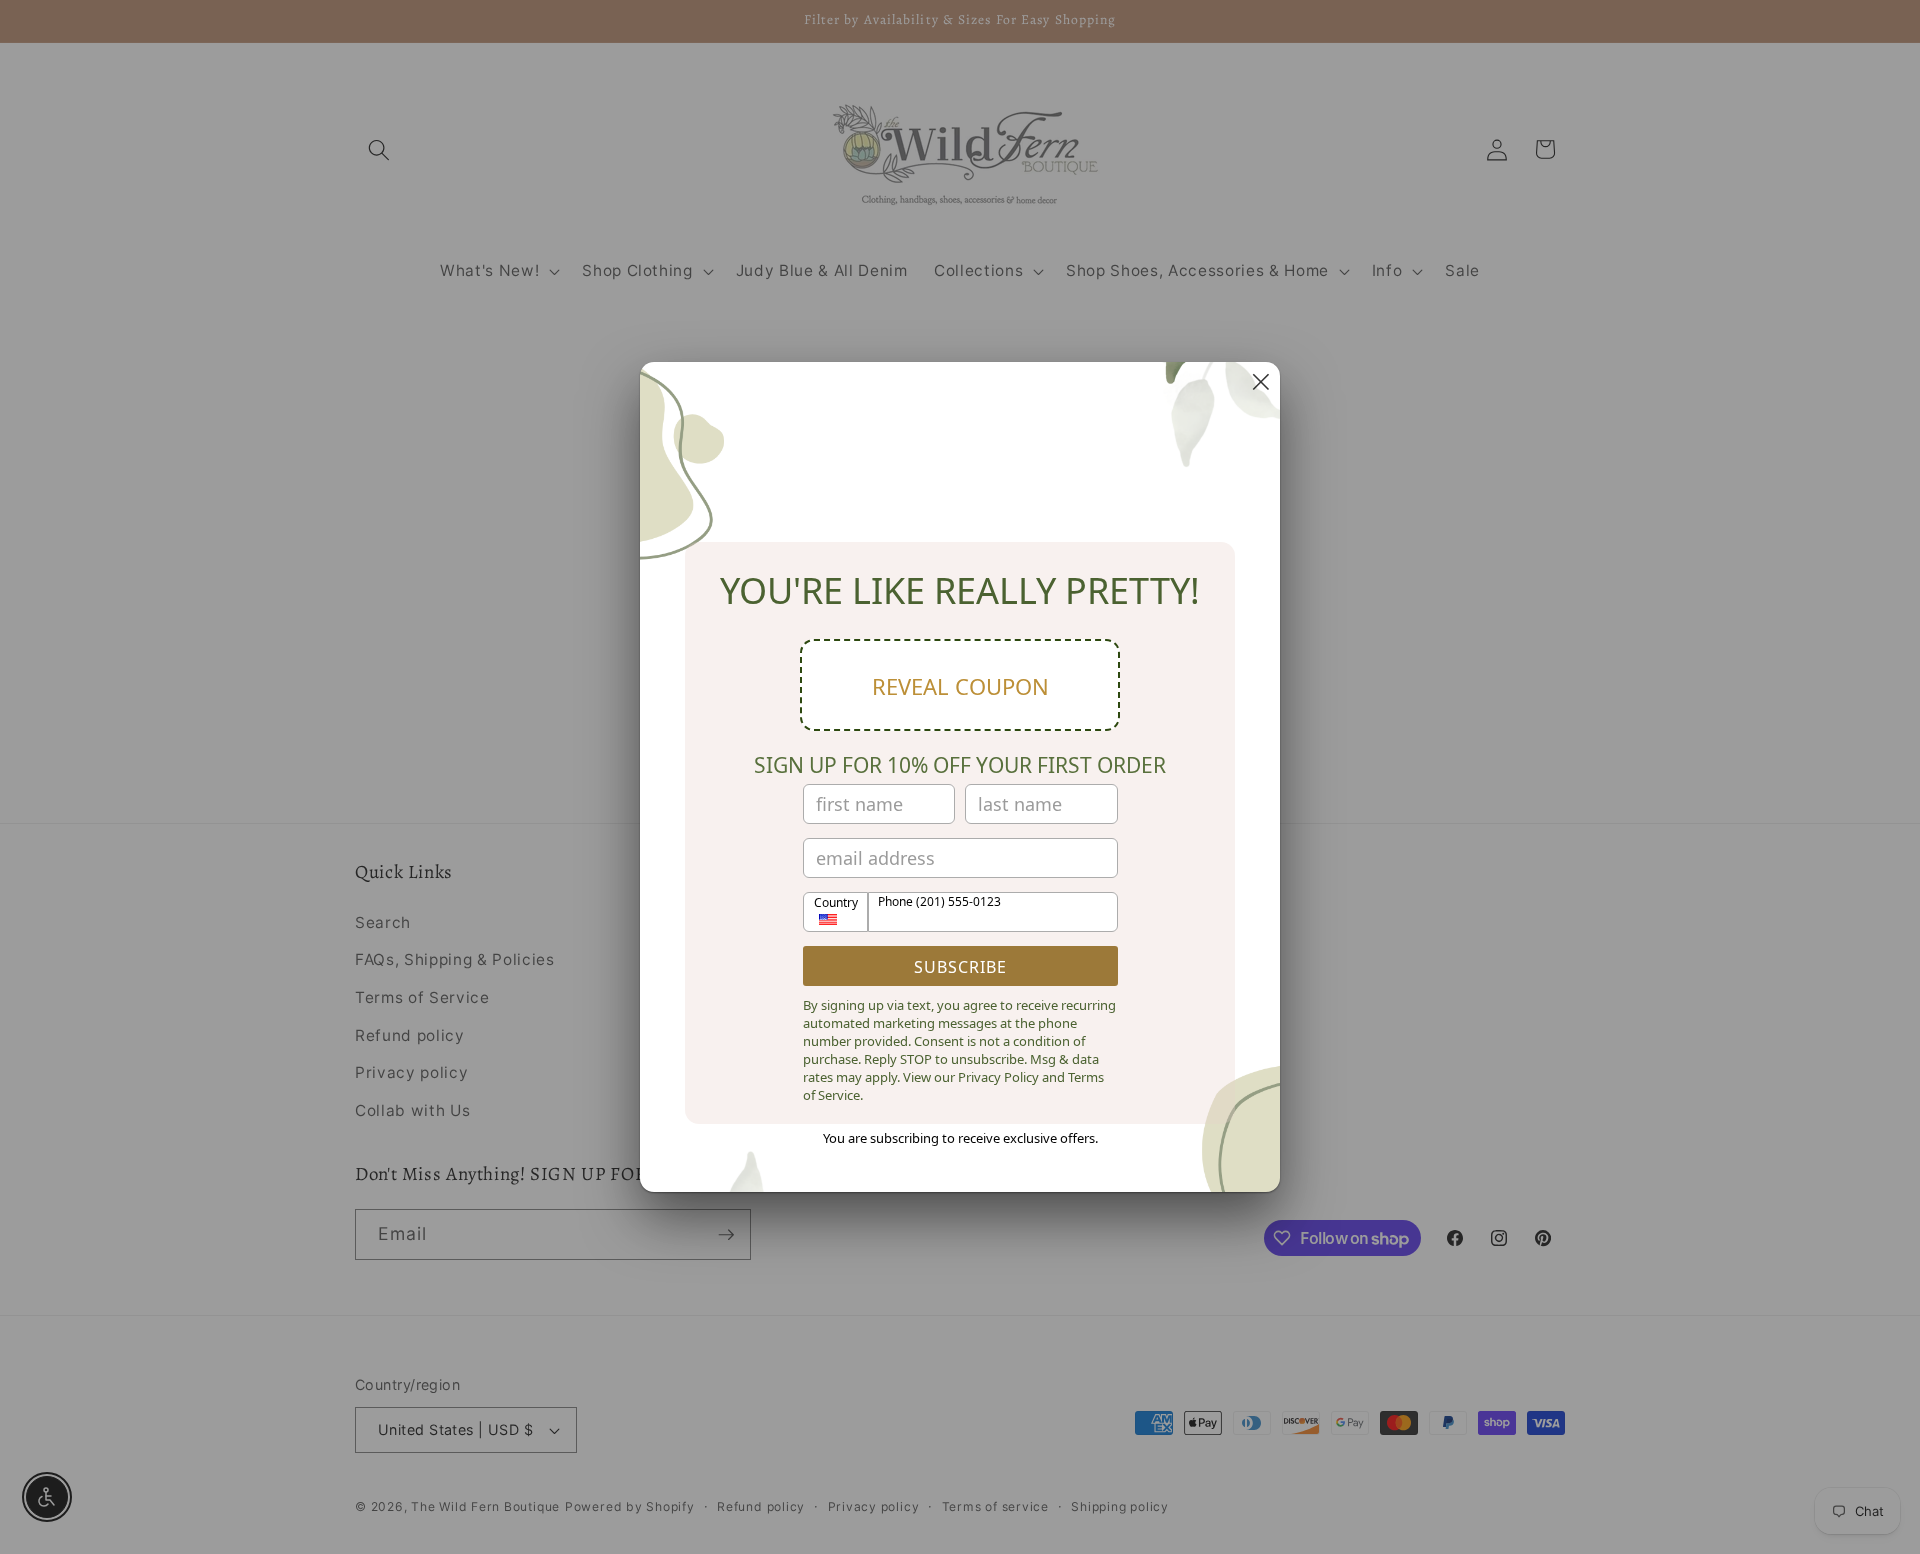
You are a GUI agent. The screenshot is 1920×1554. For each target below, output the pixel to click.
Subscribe (960, 967)
